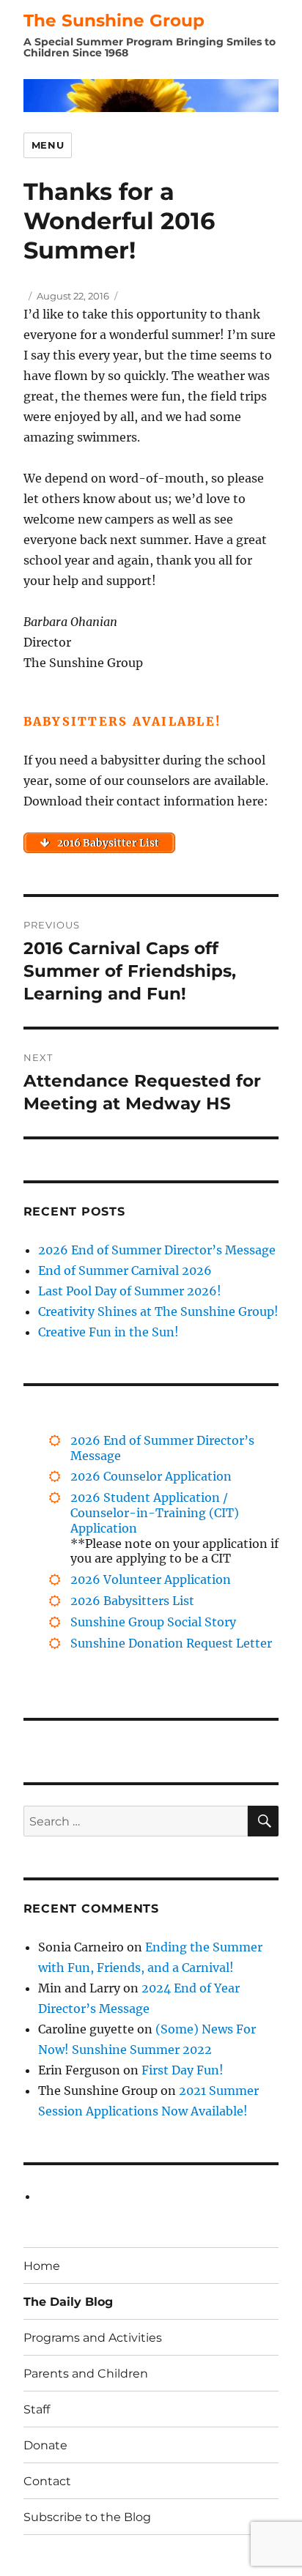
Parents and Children (86, 2374)
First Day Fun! (183, 2070)
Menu (48, 145)
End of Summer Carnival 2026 (125, 1270)
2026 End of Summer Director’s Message (157, 1250)
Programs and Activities (93, 2338)
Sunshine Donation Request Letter (171, 1643)
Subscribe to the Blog (87, 2517)
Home (42, 2266)
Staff (37, 2409)
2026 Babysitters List (132, 1601)
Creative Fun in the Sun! (108, 1332)
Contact (47, 2481)
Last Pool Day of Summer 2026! (130, 1291)
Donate (45, 2445)
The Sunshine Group (114, 21)
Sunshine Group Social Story (153, 1622)
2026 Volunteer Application (151, 1579)
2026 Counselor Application (151, 1476)
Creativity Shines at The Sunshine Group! (158, 1311)
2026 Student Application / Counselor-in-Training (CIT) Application (155, 1513)
